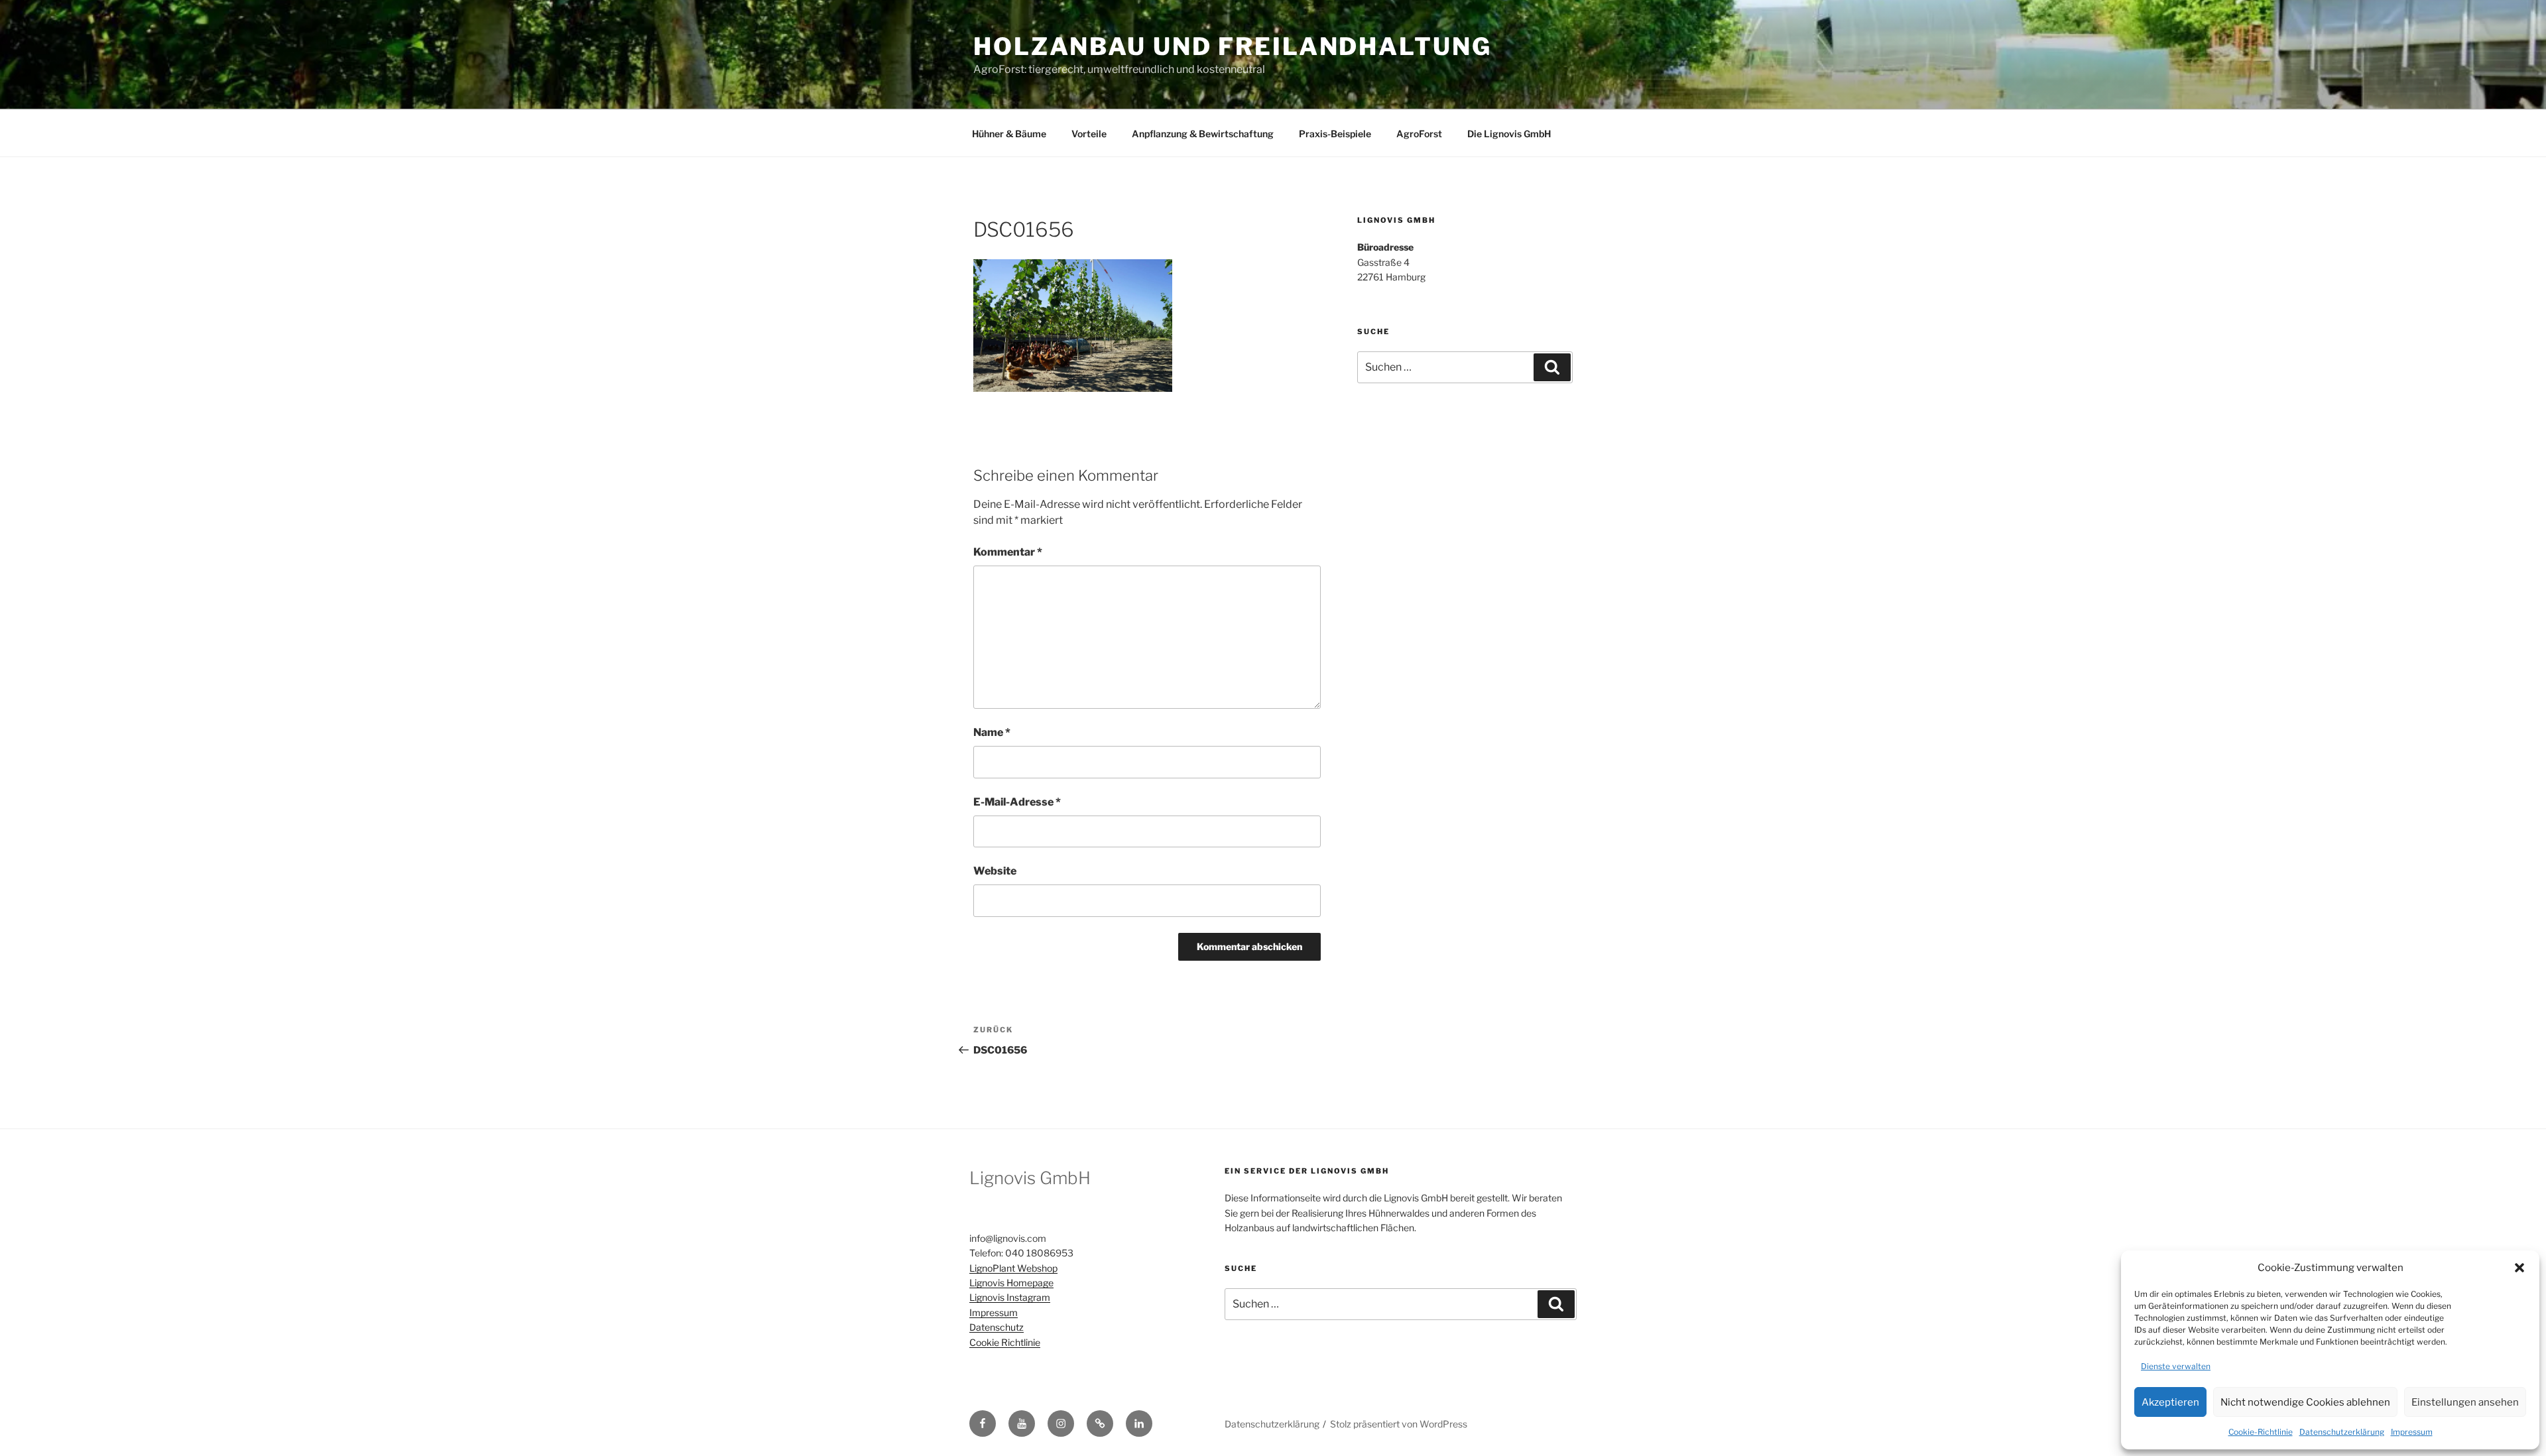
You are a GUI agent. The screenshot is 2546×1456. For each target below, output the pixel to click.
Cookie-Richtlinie (2261, 1432)
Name (992, 732)
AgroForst (1419, 134)
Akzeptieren (2170, 1402)
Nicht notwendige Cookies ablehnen (2305, 1402)
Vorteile (1089, 134)
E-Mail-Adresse (1017, 802)
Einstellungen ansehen (2465, 1402)
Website (995, 871)
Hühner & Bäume (1009, 134)
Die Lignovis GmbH (1509, 134)
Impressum (2412, 1432)
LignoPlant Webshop (1013, 1268)
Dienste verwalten (2176, 1366)
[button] (2519, 1268)
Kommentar (1008, 552)
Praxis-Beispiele (1335, 134)
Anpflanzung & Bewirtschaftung (1203, 134)
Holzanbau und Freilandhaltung (1233, 46)
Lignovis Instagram (1010, 1297)
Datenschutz (997, 1327)
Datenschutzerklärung (2342, 1432)
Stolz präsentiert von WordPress (1399, 1424)
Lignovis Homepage (1011, 1283)
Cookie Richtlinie (1005, 1342)
